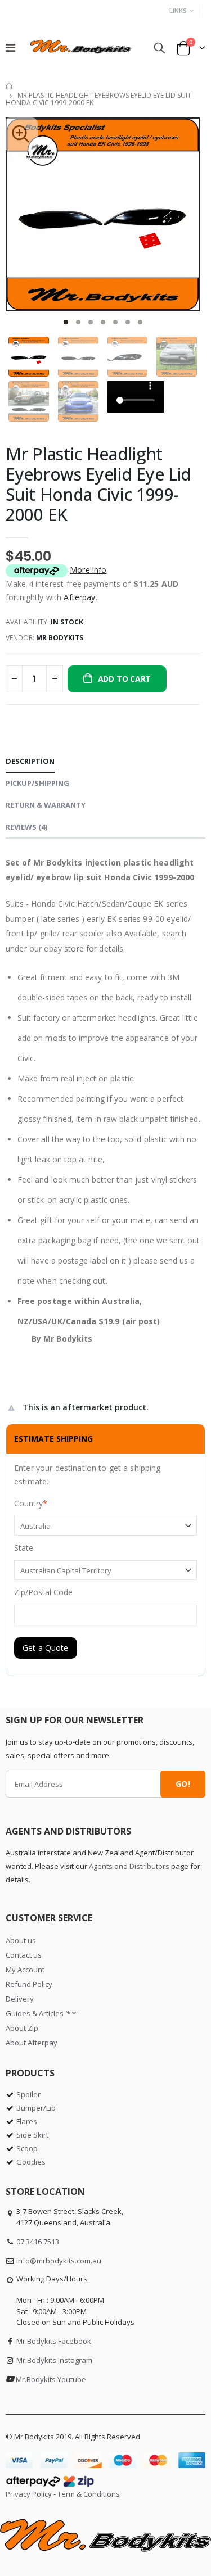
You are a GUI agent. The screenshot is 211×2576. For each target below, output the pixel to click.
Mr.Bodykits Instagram (54, 2360)
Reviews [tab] (26, 827)
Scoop (27, 2148)
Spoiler (28, 2094)
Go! (183, 1784)
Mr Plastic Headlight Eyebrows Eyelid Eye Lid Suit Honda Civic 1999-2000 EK (98, 484)
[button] (66, 322)
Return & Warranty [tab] (46, 805)
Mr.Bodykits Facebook (54, 2341)
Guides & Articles (42, 2013)
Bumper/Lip (36, 2108)
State (24, 1548)
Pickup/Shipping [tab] (37, 783)
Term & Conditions (89, 2494)
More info (88, 570)
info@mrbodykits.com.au (59, 2261)
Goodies (31, 2162)
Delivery (20, 1999)
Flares (27, 2121)
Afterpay (79, 597)
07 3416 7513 (38, 2242)
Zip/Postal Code (43, 1592)
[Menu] (10, 47)
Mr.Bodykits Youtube (51, 2379)
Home (10, 86)
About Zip (22, 2028)
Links (178, 10)
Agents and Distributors (129, 1866)
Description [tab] (30, 761)
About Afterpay (32, 2043)
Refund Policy (29, 1984)
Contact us (24, 1955)
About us (21, 1940)
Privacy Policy (29, 2494)
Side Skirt (32, 2135)
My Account (25, 1970)
